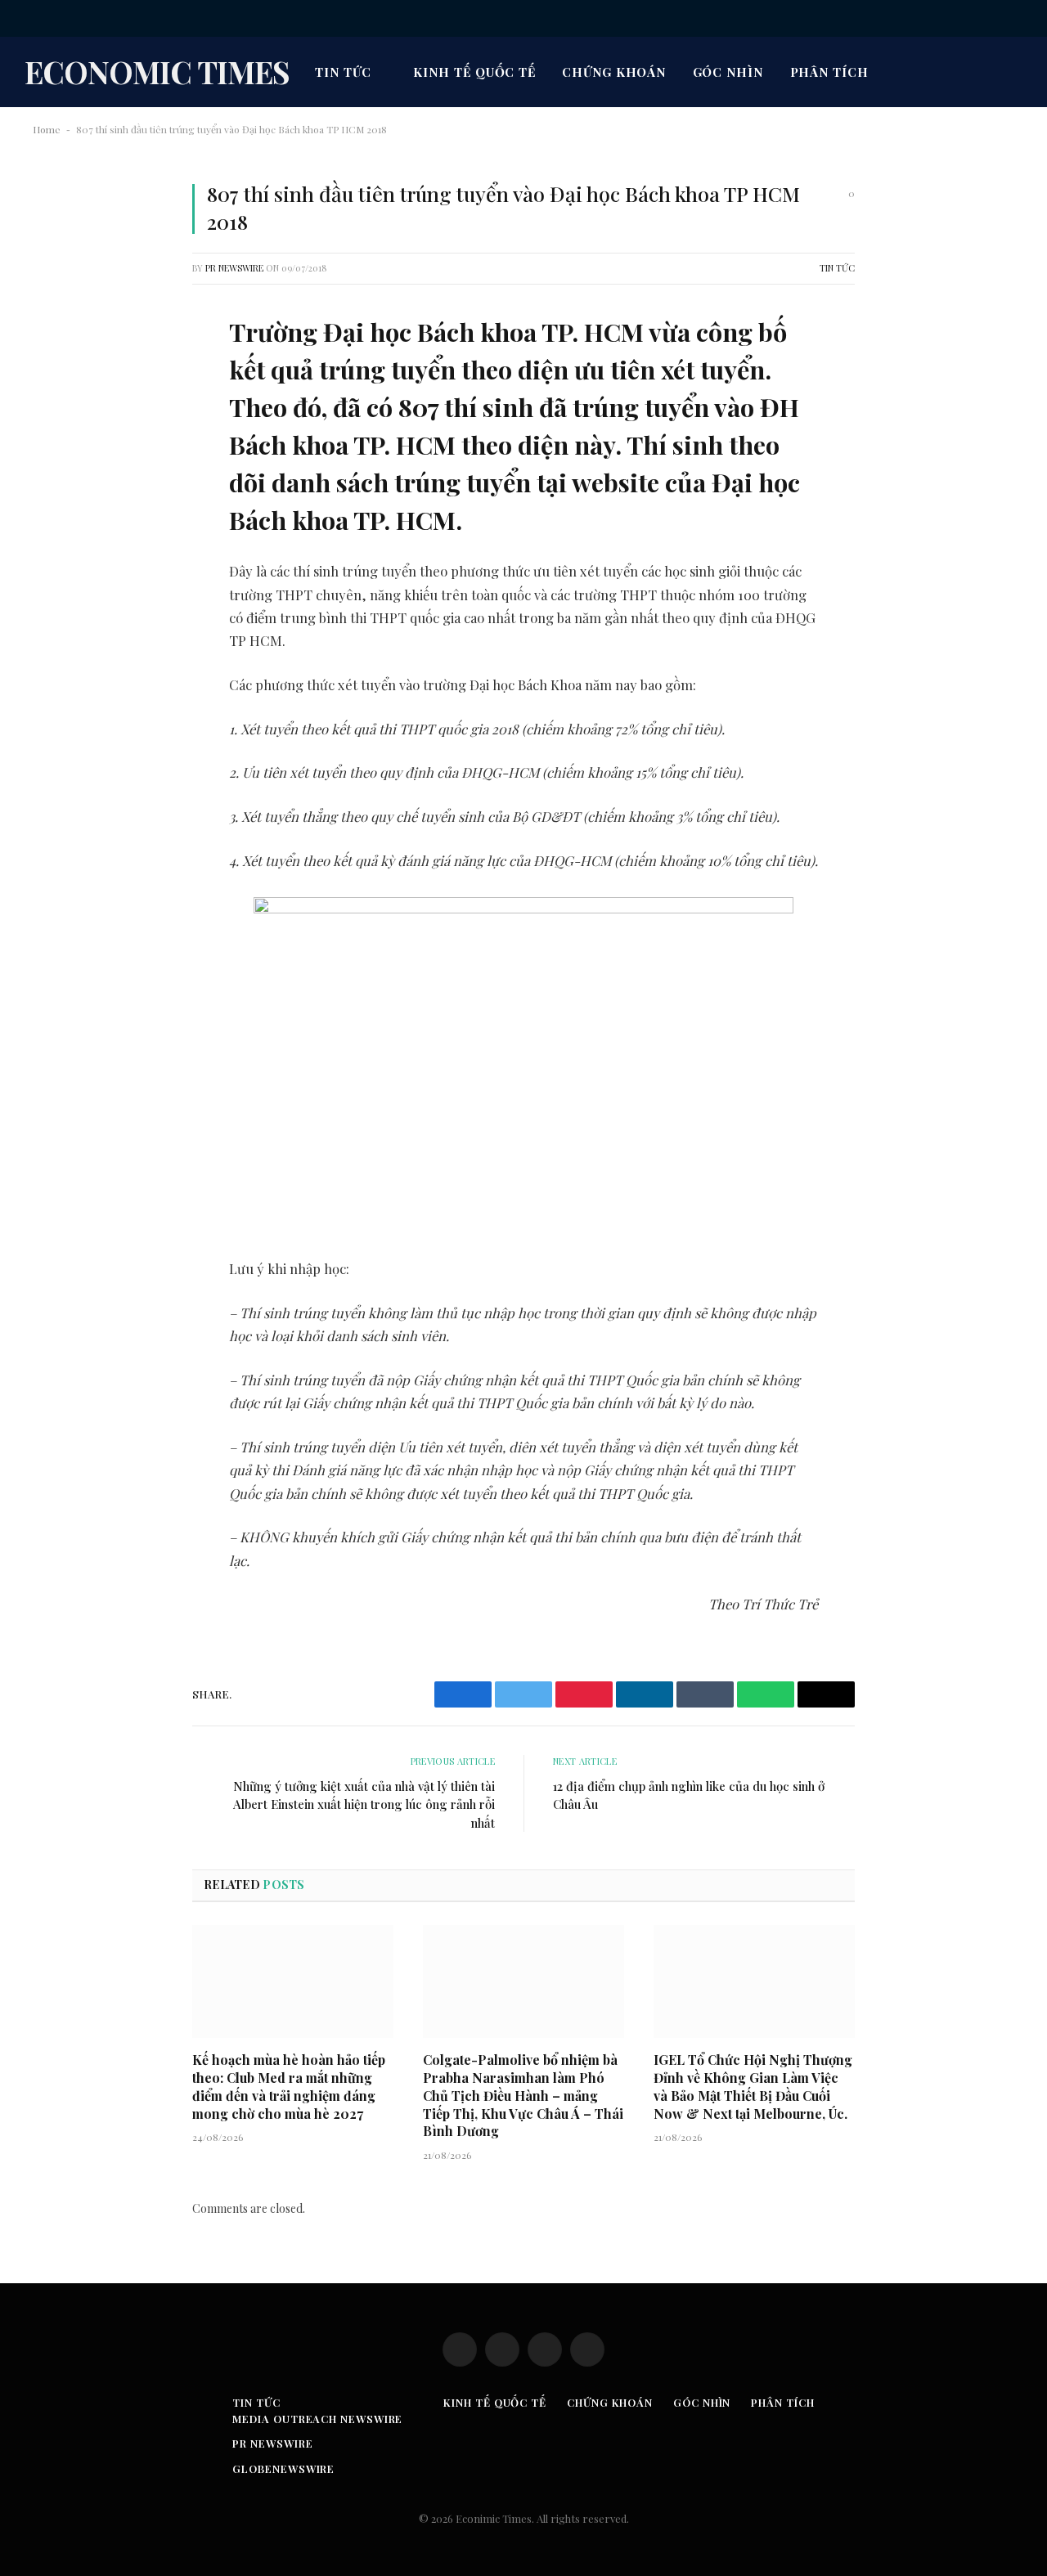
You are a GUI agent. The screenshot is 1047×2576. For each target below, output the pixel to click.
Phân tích (829, 72)
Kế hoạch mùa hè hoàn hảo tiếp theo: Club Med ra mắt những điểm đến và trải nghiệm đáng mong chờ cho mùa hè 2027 (289, 2086)
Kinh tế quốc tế (474, 72)
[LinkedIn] (61, 451)
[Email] (61, 534)
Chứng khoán (614, 72)
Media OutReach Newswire (317, 2419)
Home (47, 129)
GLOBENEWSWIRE (283, 2468)
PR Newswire (234, 268)
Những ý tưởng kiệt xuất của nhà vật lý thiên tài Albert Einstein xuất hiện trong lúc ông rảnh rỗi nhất (364, 1804)
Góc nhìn (728, 72)
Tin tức (343, 72)
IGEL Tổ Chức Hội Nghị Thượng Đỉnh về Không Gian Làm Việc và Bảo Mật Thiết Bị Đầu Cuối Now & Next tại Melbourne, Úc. (753, 2086)
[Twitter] (61, 409)
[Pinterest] (61, 492)
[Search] (1021, 18)
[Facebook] (61, 367)
